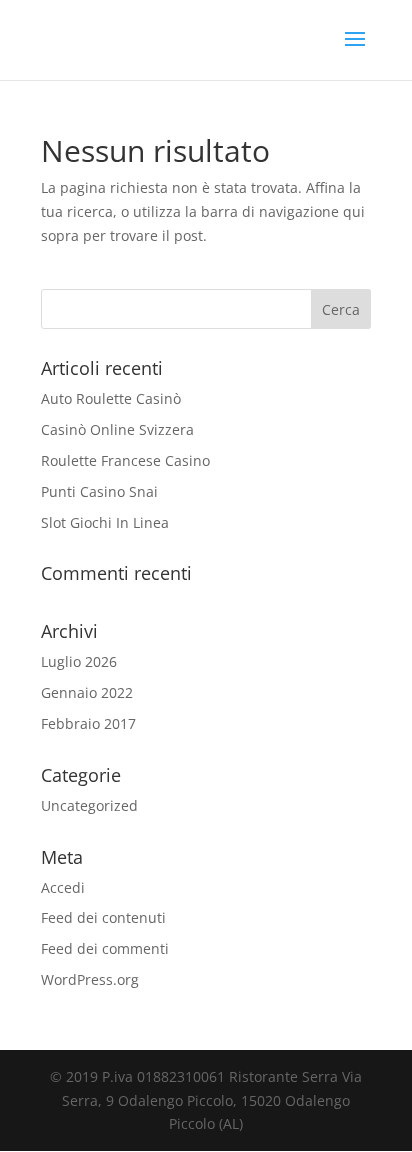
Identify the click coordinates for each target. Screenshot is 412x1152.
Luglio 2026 (79, 661)
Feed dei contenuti (103, 917)
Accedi (63, 887)
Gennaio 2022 (87, 692)
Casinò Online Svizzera (117, 429)
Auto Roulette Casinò (111, 398)
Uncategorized (89, 805)
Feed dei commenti (105, 948)
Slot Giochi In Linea (105, 522)
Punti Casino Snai (99, 491)
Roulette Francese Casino (125, 460)
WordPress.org (90, 979)
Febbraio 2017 (88, 723)
